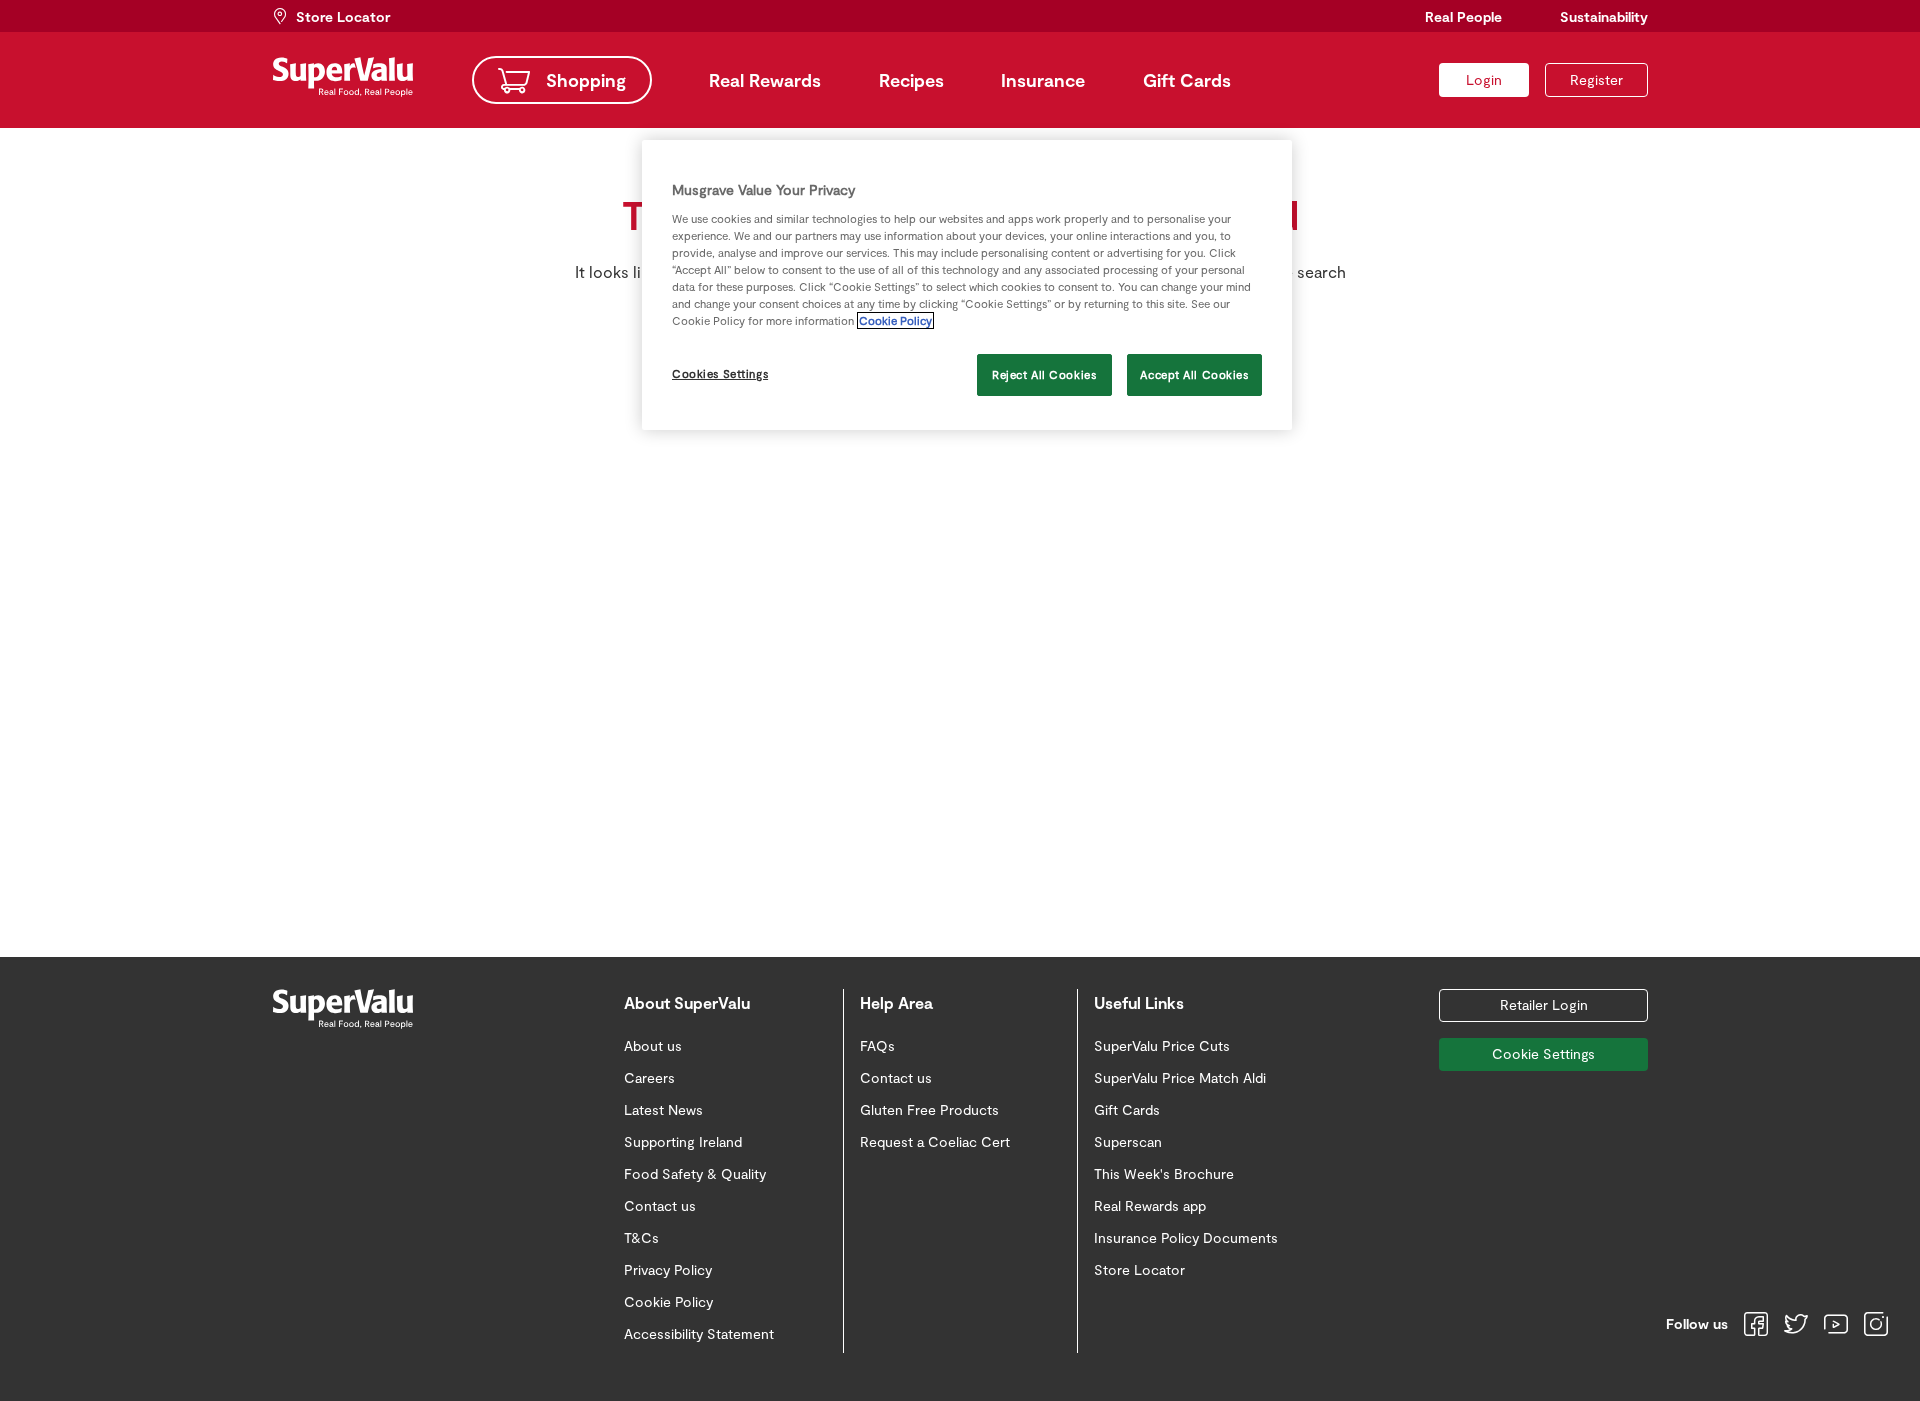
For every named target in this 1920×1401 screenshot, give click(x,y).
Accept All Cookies (1194, 374)
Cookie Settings (1543, 1053)
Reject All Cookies (1044, 374)
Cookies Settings (720, 373)
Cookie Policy (895, 320)
